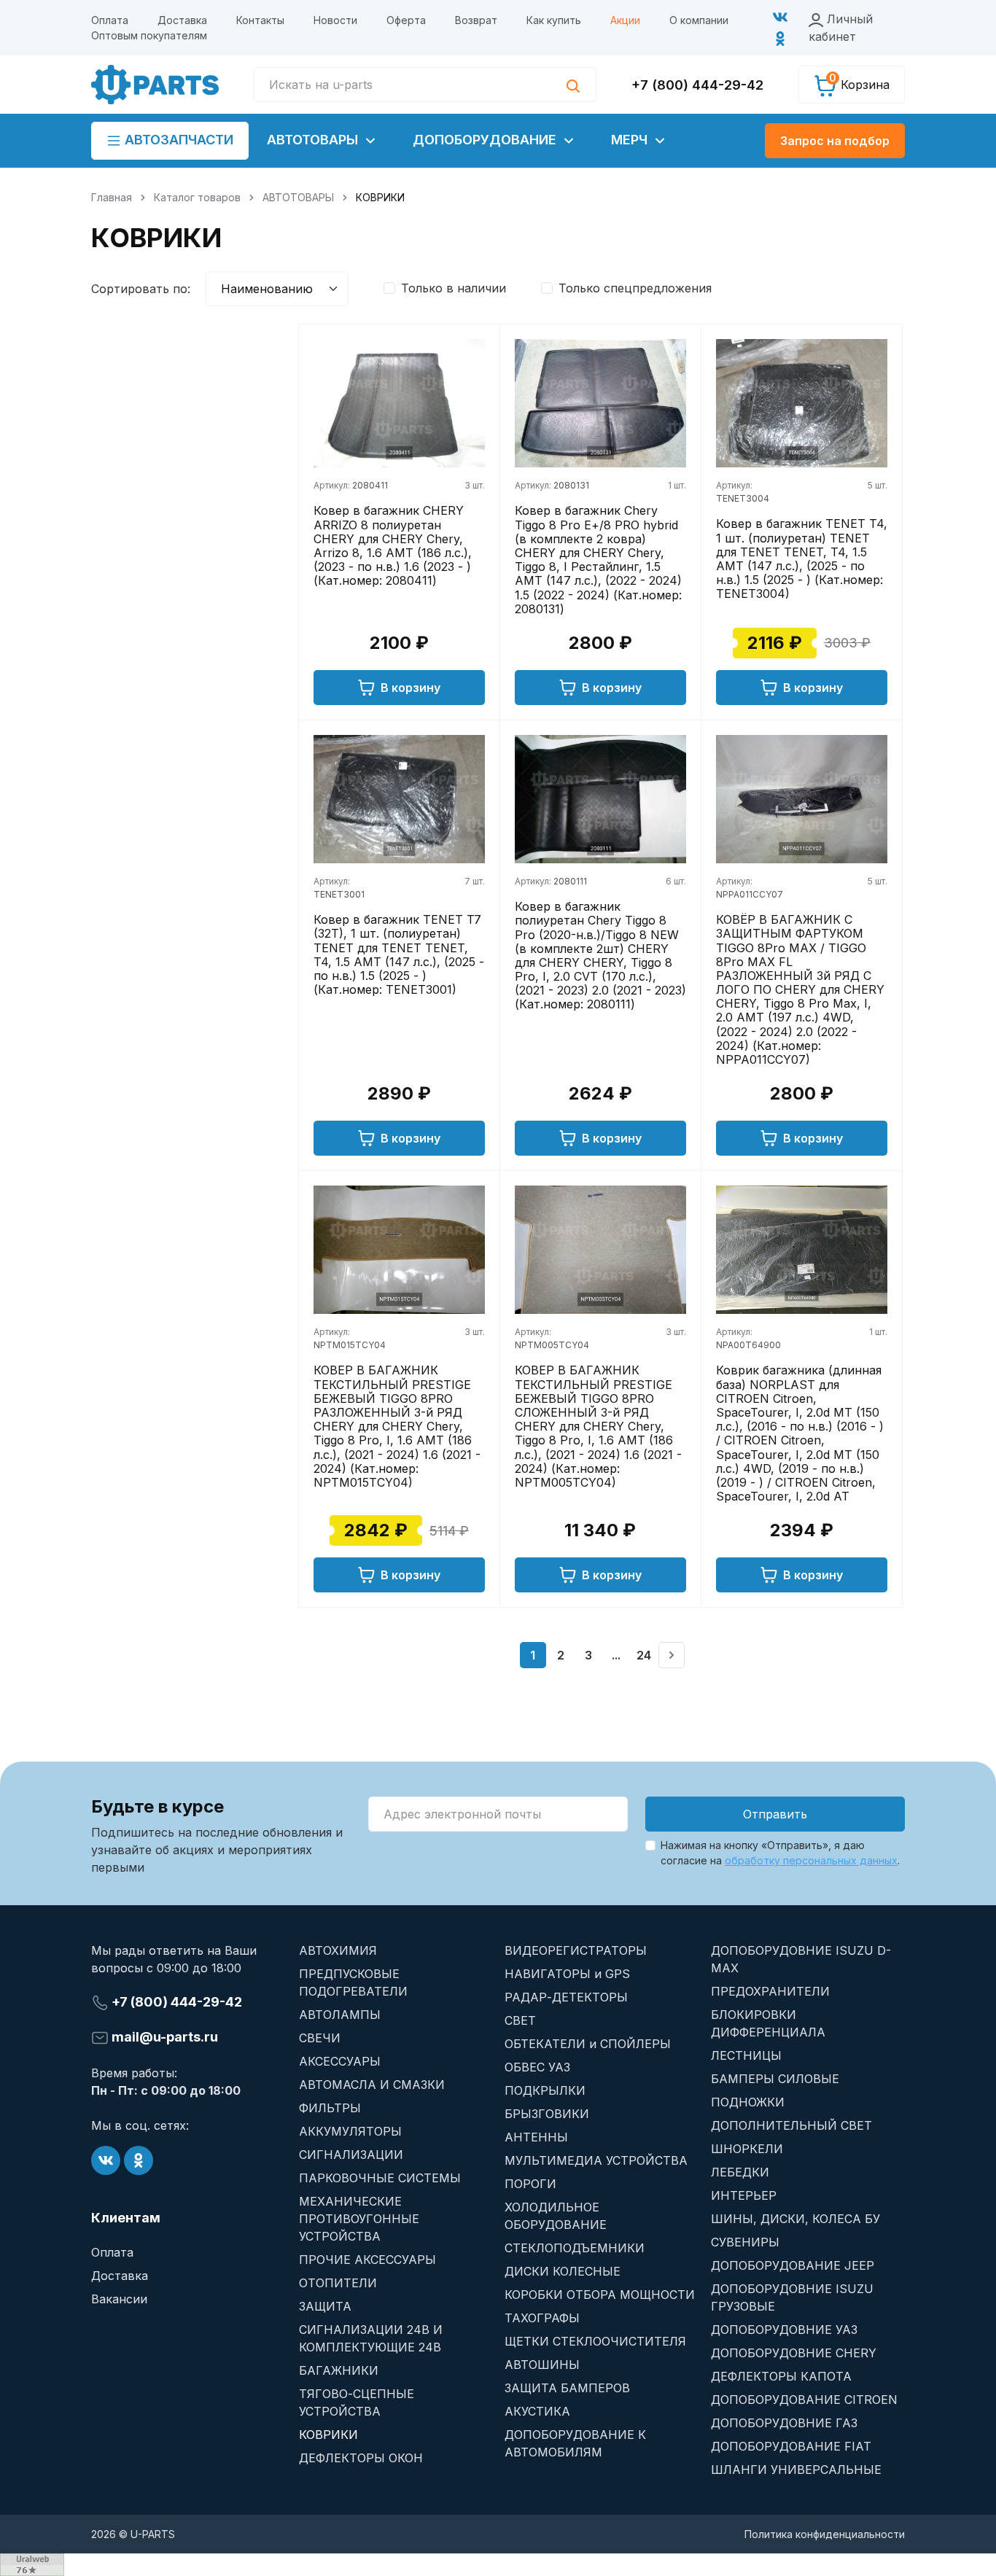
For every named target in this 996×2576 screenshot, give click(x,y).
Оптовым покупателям (149, 35)
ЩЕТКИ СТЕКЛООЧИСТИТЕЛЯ (595, 2341)
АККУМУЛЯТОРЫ (350, 2131)
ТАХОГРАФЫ (542, 2318)
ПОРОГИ (530, 2184)
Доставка (182, 20)
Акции (625, 20)
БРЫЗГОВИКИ (547, 2114)
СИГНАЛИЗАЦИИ (351, 2155)
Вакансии (119, 2299)
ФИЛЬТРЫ (330, 2108)
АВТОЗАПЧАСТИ (177, 140)
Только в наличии (454, 288)
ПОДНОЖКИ (748, 2102)
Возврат (476, 20)
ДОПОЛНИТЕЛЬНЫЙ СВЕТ (791, 2125)
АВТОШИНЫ (542, 2365)
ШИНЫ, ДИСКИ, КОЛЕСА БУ (795, 2219)
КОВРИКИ (328, 2435)
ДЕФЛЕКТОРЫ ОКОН (361, 2458)
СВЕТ (520, 2020)
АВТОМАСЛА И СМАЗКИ (372, 2085)
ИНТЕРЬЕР (744, 2195)
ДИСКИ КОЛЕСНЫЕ (563, 2271)
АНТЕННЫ (536, 2137)
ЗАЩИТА (325, 2306)
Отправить (775, 1814)
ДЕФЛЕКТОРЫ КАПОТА (781, 2376)
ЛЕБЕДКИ (740, 2172)
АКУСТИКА (537, 2411)
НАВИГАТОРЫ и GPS (567, 1974)
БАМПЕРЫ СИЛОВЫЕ (775, 2079)
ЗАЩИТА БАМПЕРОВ (567, 2388)
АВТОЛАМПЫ (340, 2015)
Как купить (554, 20)
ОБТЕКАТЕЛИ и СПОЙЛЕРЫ (588, 2044)
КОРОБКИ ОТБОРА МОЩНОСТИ (600, 2295)
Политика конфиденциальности (825, 2534)
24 (644, 1655)
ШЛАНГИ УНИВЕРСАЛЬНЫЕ (796, 2470)
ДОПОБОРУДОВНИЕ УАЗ (784, 2330)
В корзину (411, 688)
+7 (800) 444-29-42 (697, 85)
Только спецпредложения (635, 288)
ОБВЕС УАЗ (537, 2067)
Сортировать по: (141, 289)
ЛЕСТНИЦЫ (746, 2055)
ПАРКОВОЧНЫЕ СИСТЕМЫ (380, 2178)
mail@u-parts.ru (163, 2037)
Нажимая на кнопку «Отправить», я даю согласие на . (780, 1853)
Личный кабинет (841, 28)
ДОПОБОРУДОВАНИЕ (486, 140)
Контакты (260, 20)
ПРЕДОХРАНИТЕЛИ (770, 1991)
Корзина (859, 82)
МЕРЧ (631, 140)
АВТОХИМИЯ (338, 1950)
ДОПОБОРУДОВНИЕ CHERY (794, 2353)
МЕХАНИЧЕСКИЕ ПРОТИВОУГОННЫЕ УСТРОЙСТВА (359, 2219)
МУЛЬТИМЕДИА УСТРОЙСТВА (596, 2160)
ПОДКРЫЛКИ (545, 2090)
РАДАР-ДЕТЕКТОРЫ (566, 1997)
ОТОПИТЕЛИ (338, 2283)
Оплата (110, 20)
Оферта (406, 20)
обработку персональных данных (811, 1860)
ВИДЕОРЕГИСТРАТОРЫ (576, 1950)
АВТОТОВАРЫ (314, 140)
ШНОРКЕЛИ (747, 2149)
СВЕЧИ (320, 2038)
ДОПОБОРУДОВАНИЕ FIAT (791, 2446)
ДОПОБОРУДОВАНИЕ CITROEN (804, 2400)
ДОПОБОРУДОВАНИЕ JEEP (793, 2265)
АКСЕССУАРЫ (340, 2061)
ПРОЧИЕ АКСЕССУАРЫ (367, 2260)
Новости (335, 20)
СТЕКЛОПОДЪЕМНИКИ (575, 2248)
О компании (699, 20)
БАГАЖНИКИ (339, 2370)
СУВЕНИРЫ (745, 2242)
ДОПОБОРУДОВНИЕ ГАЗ (784, 2423)
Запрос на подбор (835, 141)
